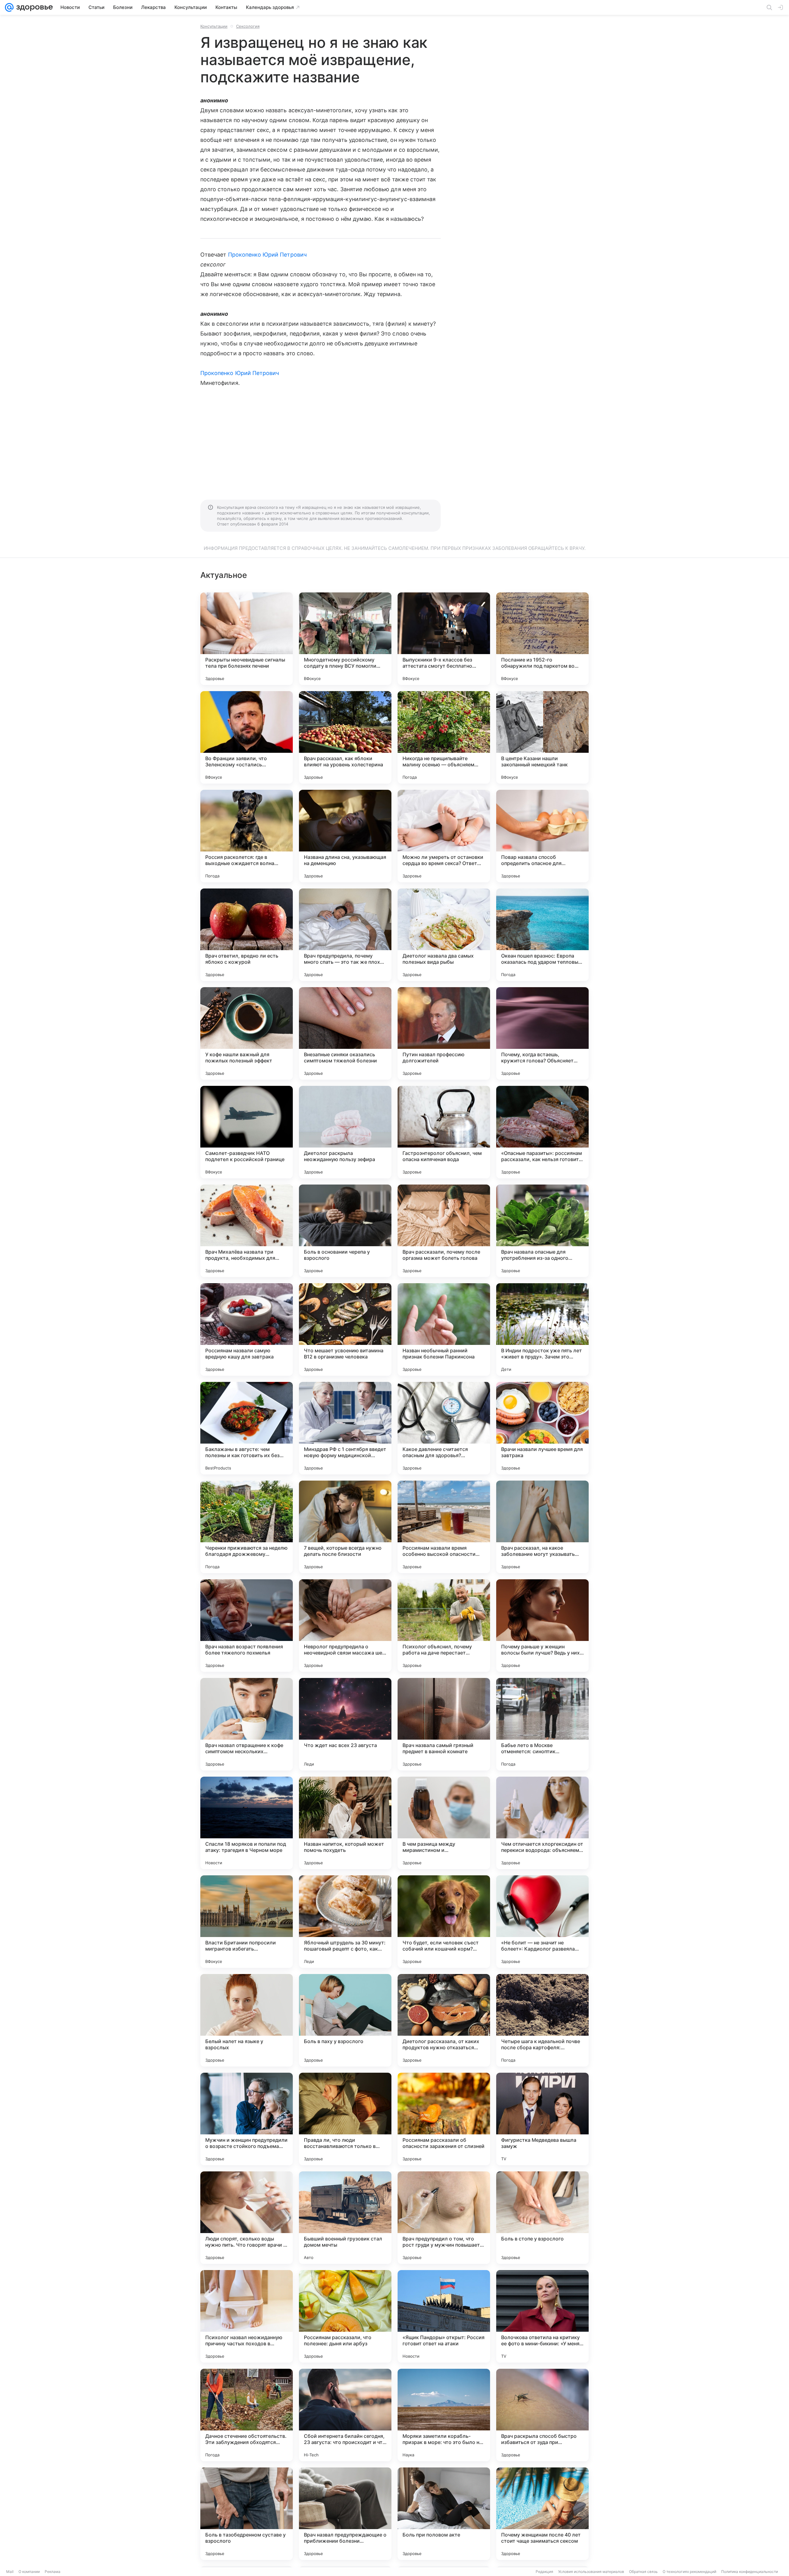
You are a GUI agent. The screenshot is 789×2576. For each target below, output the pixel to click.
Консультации (214, 26)
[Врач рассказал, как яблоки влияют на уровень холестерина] (345, 737)
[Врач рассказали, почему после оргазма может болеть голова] (444, 1231)
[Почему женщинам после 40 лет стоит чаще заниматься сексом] (542, 2514)
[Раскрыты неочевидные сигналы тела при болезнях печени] (247, 639)
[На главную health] (33, 7)
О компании (29, 2572)
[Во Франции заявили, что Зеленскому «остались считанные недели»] (247, 737)
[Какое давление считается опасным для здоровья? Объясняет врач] (444, 1428)
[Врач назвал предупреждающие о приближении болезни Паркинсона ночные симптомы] (345, 2514)
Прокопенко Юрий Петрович (267, 255)
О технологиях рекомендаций (689, 2572)
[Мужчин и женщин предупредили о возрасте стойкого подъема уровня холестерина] (247, 2119)
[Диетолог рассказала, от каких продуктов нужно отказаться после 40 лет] (444, 2020)
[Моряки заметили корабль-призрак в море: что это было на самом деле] (444, 2415)
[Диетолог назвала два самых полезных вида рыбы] (444, 935)
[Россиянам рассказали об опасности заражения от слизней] (444, 2119)
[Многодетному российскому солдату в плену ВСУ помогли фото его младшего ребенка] (345, 639)
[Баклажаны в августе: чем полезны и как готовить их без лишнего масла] (247, 1428)
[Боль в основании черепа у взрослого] (345, 1231)
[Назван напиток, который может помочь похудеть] (345, 1823)
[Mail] (9, 7)
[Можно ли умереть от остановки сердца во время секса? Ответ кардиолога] (444, 836)
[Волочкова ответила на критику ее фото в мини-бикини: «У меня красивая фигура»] (542, 2316)
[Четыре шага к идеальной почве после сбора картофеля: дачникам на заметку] (542, 2020)
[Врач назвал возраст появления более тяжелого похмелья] (247, 1626)
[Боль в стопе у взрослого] (542, 2218)
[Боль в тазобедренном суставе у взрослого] (247, 2514)
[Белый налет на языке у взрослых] (247, 2020)
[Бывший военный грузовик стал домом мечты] (345, 2218)
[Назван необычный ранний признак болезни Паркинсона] (444, 1329)
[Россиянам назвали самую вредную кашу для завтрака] (247, 1329)
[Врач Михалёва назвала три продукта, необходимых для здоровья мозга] (247, 1231)
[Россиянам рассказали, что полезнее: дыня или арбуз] (345, 2316)
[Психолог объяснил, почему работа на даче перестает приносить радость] (444, 1626)
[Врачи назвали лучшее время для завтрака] (542, 1428)
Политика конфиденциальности (750, 2572)
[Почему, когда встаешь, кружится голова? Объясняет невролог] (542, 1033)
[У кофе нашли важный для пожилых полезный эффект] (247, 1033)
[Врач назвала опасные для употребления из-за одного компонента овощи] (542, 1231)
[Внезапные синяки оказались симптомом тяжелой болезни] (345, 1033)
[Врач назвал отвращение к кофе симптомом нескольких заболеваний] (247, 1724)
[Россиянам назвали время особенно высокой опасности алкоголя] (444, 1527)
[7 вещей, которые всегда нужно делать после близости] (345, 1527)
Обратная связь (643, 2572)
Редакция (544, 2572)
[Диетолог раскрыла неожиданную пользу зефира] (345, 1132)
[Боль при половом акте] (444, 2514)
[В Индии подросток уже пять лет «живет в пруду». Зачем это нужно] (542, 1329)
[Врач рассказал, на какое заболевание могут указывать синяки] (542, 1527)
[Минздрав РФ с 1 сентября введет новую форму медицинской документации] (345, 1428)
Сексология (248, 26)
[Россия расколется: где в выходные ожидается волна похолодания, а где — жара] (247, 836)
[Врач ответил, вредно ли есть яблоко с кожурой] (247, 935)
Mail (10, 2572)
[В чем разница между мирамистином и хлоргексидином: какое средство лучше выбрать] (444, 1823)
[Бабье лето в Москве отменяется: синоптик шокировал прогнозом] (542, 1724)
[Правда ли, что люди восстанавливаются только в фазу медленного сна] (345, 2119)
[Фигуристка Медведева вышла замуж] (542, 2119)
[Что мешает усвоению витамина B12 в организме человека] (345, 1329)
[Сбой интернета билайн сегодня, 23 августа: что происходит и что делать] (345, 2415)
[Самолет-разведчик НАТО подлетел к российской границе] (247, 1132)
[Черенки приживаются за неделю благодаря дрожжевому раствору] (247, 1527)
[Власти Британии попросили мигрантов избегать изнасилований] (247, 1922)
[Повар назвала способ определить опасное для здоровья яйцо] (542, 836)
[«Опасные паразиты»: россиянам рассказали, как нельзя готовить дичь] (542, 1132)
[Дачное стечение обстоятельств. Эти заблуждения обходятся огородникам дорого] (247, 2415)
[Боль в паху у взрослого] (345, 2020)
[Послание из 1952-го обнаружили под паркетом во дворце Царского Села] (542, 639)
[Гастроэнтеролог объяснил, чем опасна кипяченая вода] (444, 1132)
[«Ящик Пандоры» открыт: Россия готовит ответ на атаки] (444, 2316)
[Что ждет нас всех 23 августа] (345, 1724)
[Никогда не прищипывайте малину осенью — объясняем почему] (444, 737)
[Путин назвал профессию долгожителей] (444, 1033)
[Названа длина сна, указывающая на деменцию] (345, 836)
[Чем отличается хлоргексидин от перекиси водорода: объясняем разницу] (542, 1823)
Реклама (53, 2572)
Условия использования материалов (591, 2572)
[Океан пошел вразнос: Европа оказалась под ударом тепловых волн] (542, 935)
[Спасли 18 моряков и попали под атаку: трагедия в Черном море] (247, 1823)
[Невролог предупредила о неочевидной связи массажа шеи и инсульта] (345, 1626)
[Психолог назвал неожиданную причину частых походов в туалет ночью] (247, 2316)
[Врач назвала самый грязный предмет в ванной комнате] (444, 1724)
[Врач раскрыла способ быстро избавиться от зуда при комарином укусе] (542, 2415)
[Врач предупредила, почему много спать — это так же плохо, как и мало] (345, 935)
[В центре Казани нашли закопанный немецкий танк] (542, 737)
